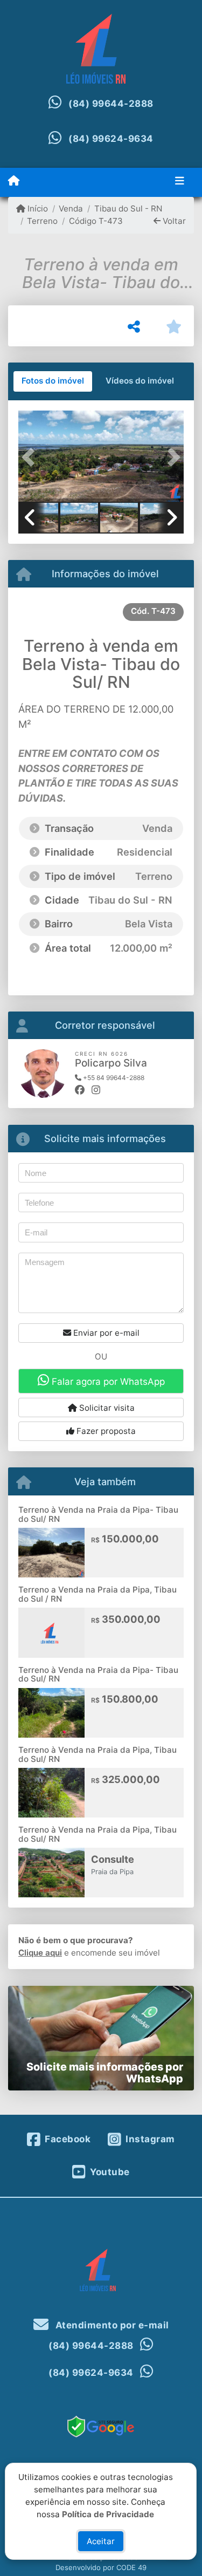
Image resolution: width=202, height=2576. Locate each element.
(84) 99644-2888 (111, 104)
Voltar (173, 221)
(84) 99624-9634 (111, 139)
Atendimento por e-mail (111, 2325)
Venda (71, 209)
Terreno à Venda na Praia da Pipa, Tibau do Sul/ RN (97, 1754)
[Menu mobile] (14, 181)
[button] (31, 457)
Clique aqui (40, 1953)
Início (37, 209)
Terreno (42, 221)
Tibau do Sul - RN (128, 209)
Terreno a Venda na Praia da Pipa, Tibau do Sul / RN (97, 1594)
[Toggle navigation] (180, 182)
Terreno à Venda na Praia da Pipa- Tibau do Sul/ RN (98, 1514)
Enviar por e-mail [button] (105, 1333)
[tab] (53, 381)
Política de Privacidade (109, 2514)
